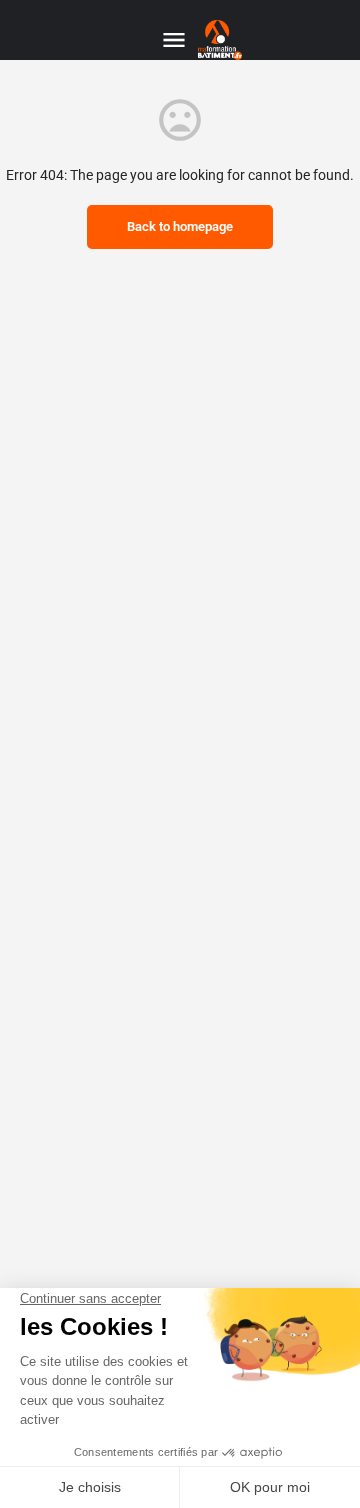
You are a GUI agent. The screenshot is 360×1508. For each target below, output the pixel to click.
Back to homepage (180, 226)
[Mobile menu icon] (174, 40)
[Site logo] (222, 40)
